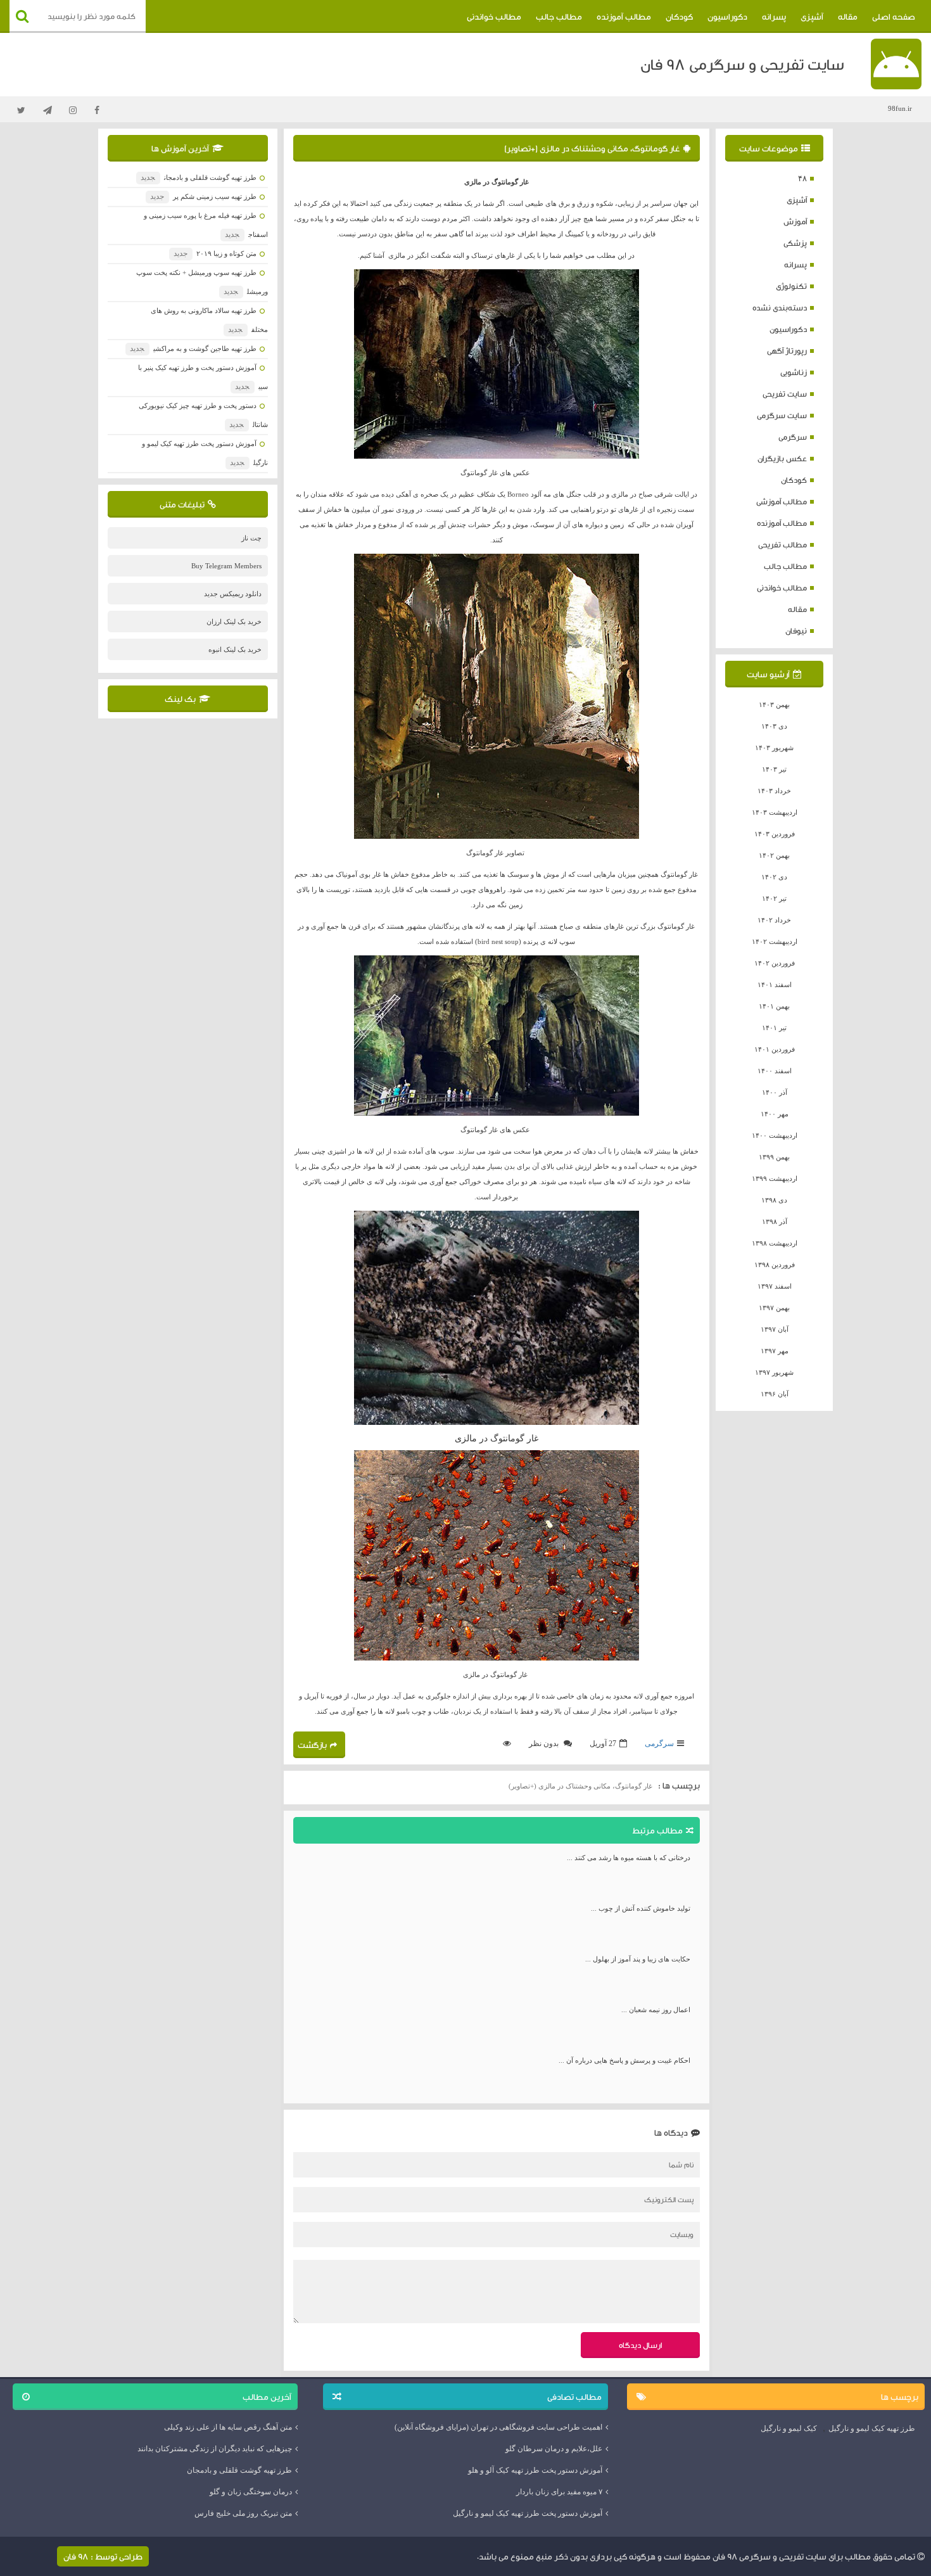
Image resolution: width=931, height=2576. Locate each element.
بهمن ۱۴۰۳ (774, 705)
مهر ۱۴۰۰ (775, 1114)
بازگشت (312, 1745)
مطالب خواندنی (494, 16)
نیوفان (796, 631)
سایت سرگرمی (782, 415)
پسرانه (774, 16)
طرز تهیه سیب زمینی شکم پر (203, 196)
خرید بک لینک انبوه (235, 649)
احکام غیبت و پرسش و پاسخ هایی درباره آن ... (624, 2060)
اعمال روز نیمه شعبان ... (656, 2010)
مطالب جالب (559, 16)
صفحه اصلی (894, 16)
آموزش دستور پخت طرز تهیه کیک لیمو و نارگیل (528, 2513)
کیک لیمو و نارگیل (789, 2428)
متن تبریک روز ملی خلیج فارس (243, 2513)
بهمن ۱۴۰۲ (774, 855)
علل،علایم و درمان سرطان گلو (554, 2449)
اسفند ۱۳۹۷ (775, 1286)
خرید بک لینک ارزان (234, 622)
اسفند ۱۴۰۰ (775, 1071)
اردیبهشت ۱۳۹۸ (775, 1243)
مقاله (848, 16)
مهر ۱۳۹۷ (775, 1351)
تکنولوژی (791, 286)
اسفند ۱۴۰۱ (775, 985)
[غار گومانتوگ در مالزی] (497, 364)
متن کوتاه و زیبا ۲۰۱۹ (215, 253)
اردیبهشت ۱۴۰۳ (775, 812)
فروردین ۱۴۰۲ (775, 963)
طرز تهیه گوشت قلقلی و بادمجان (198, 177)
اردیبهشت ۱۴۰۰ (775, 1135)
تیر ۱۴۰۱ (774, 1028)
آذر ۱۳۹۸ (775, 1221)
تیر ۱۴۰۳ (774, 769)
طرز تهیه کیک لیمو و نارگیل (872, 2428)
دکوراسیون (727, 16)
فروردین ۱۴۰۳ (775, 834)
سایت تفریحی (785, 394)
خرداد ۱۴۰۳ (774, 791)
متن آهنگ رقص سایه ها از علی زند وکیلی (228, 2427)
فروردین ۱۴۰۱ (775, 1049)
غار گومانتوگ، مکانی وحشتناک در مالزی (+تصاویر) (592, 148)
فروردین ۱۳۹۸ (775, 1265)
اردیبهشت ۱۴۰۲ (775, 941)
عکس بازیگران (782, 458)
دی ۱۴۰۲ (774, 877)
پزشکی (795, 243)
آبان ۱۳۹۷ (775, 1329)
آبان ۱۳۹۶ (775, 1394)
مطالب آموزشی (782, 501)
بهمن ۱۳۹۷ (774, 1308)
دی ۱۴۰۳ (774, 726)
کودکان (679, 16)
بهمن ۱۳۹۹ (774, 1157)
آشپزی (812, 16)
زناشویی (794, 372)
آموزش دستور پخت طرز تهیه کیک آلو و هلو (535, 2470)
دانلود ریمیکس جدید (233, 594)
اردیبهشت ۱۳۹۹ (775, 1178)
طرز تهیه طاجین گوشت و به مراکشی (193, 348)
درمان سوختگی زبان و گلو (251, 2492)
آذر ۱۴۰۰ (775, 1092)
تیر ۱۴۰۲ (774, 898)
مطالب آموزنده (624, 16)
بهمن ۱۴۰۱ (774, 1006)
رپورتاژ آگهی (787, 351)
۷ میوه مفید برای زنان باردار (559, 2492)
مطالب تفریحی (782, 545)
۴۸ (802, 178)
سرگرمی (793, 437)
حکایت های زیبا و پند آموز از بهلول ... (638, 1959)
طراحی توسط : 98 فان (103, 2556)
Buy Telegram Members (226, 566)
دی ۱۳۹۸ (774, 1200)
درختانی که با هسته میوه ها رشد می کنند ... (629, 1858)
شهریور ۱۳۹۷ (774, 1372)
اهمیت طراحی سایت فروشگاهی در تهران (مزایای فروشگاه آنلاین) (498, 2427)
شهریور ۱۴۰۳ (774, 748)
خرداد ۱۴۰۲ (774, 920)
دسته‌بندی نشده (780, 308)
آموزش (795, 221)
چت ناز (251, 538)
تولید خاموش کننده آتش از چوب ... (641, 1908)
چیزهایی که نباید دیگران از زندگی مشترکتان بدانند (215, 2449)
